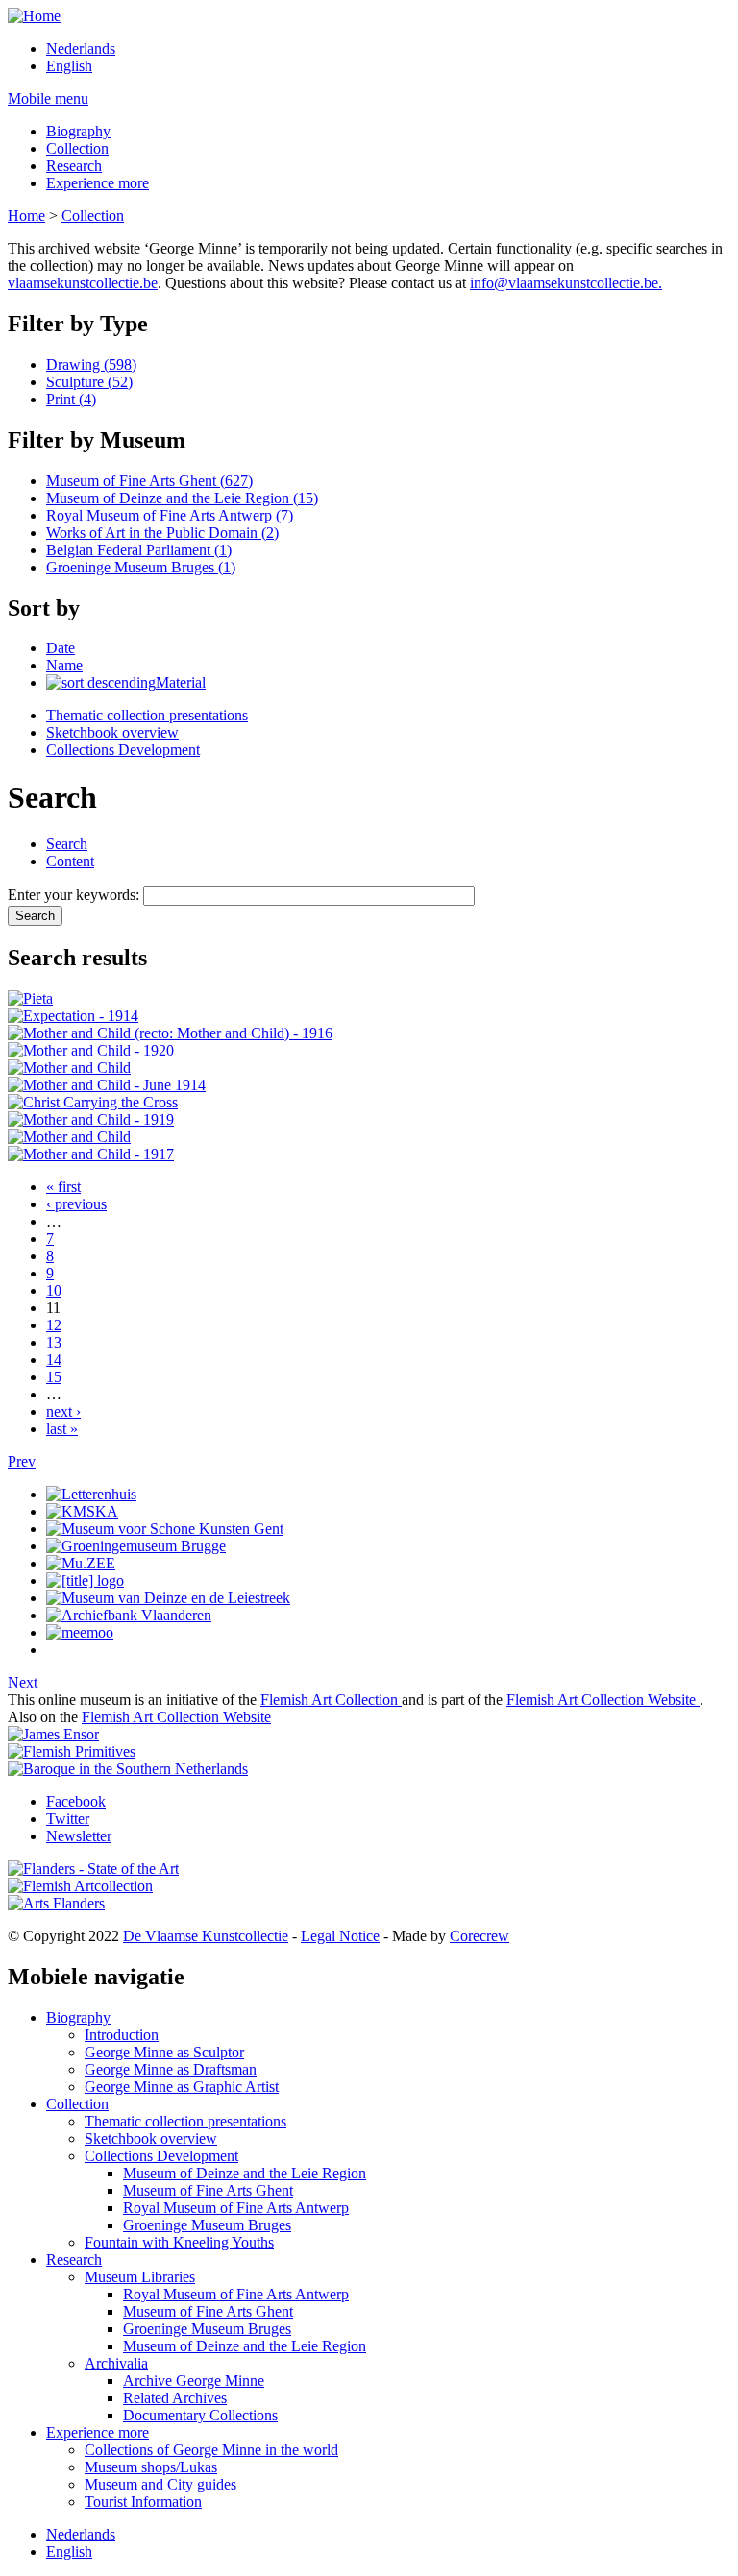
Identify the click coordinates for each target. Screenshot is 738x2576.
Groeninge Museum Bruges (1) (141, 567)
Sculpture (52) (89, 382)
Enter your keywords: (75, 895)
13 (54, 1342)
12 (54, 1325)
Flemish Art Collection (331, 1700)
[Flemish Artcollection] (80, 1886)
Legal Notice (340, 1936)
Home (26, 216)
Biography (78, 131)
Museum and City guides (160, 2484)
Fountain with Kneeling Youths (179, 2242)
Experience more (98, 183)
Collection (77, 148)
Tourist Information (143, 2502)
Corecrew (480, 1936)
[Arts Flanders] (56, 1903)
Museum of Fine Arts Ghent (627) (149, 481)
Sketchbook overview (112, 732)
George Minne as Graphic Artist (182, 2087)
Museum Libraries (140, 2277)
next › (63, 1411)
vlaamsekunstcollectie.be (83, 283)
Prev (22, 1461)
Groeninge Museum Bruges (207, 2225)
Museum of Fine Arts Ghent (208, 2190)
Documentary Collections (200, 2415)
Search (67, 844)
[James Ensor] (53, 1734)
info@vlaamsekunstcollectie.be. (566, 283)
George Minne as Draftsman (171, 2069)
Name (64, 665)
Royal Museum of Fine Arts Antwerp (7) (170, 515)
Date (61, 648)
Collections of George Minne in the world (211, 2450)
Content (70, 861)
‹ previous (76, 1204)
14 (54, 1360)
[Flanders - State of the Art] (93, 1869)
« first (63, 1187)
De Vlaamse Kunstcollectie (206, 1936)
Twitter (68, 1819)
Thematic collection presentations (147, 715)
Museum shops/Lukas (151, 2467)
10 (54, 1290)
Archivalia (116, 2363)
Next (23, 1682)
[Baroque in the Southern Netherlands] (128, 1769)
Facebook (76, 1801)
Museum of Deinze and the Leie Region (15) (182, 498)
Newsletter (79, 1836)
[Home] (34, 16)
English (69, 66)
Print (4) (71, 399)
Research (74, 166)
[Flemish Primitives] (72, 1751)
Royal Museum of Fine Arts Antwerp (236, 2208)
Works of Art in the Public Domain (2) (162, 533)
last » (62, 1429)
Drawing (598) (91, 365)
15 (54, 1377)
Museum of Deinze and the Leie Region (245, 2173)
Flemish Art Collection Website (603, 1700)
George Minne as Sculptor (164, 2052)
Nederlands (81, 49)
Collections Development (123, 750)
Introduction (122, 2035)
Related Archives (175, 2398)
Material (181, 682)
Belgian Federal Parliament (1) (139, 550)
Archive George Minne (194, 2381)
